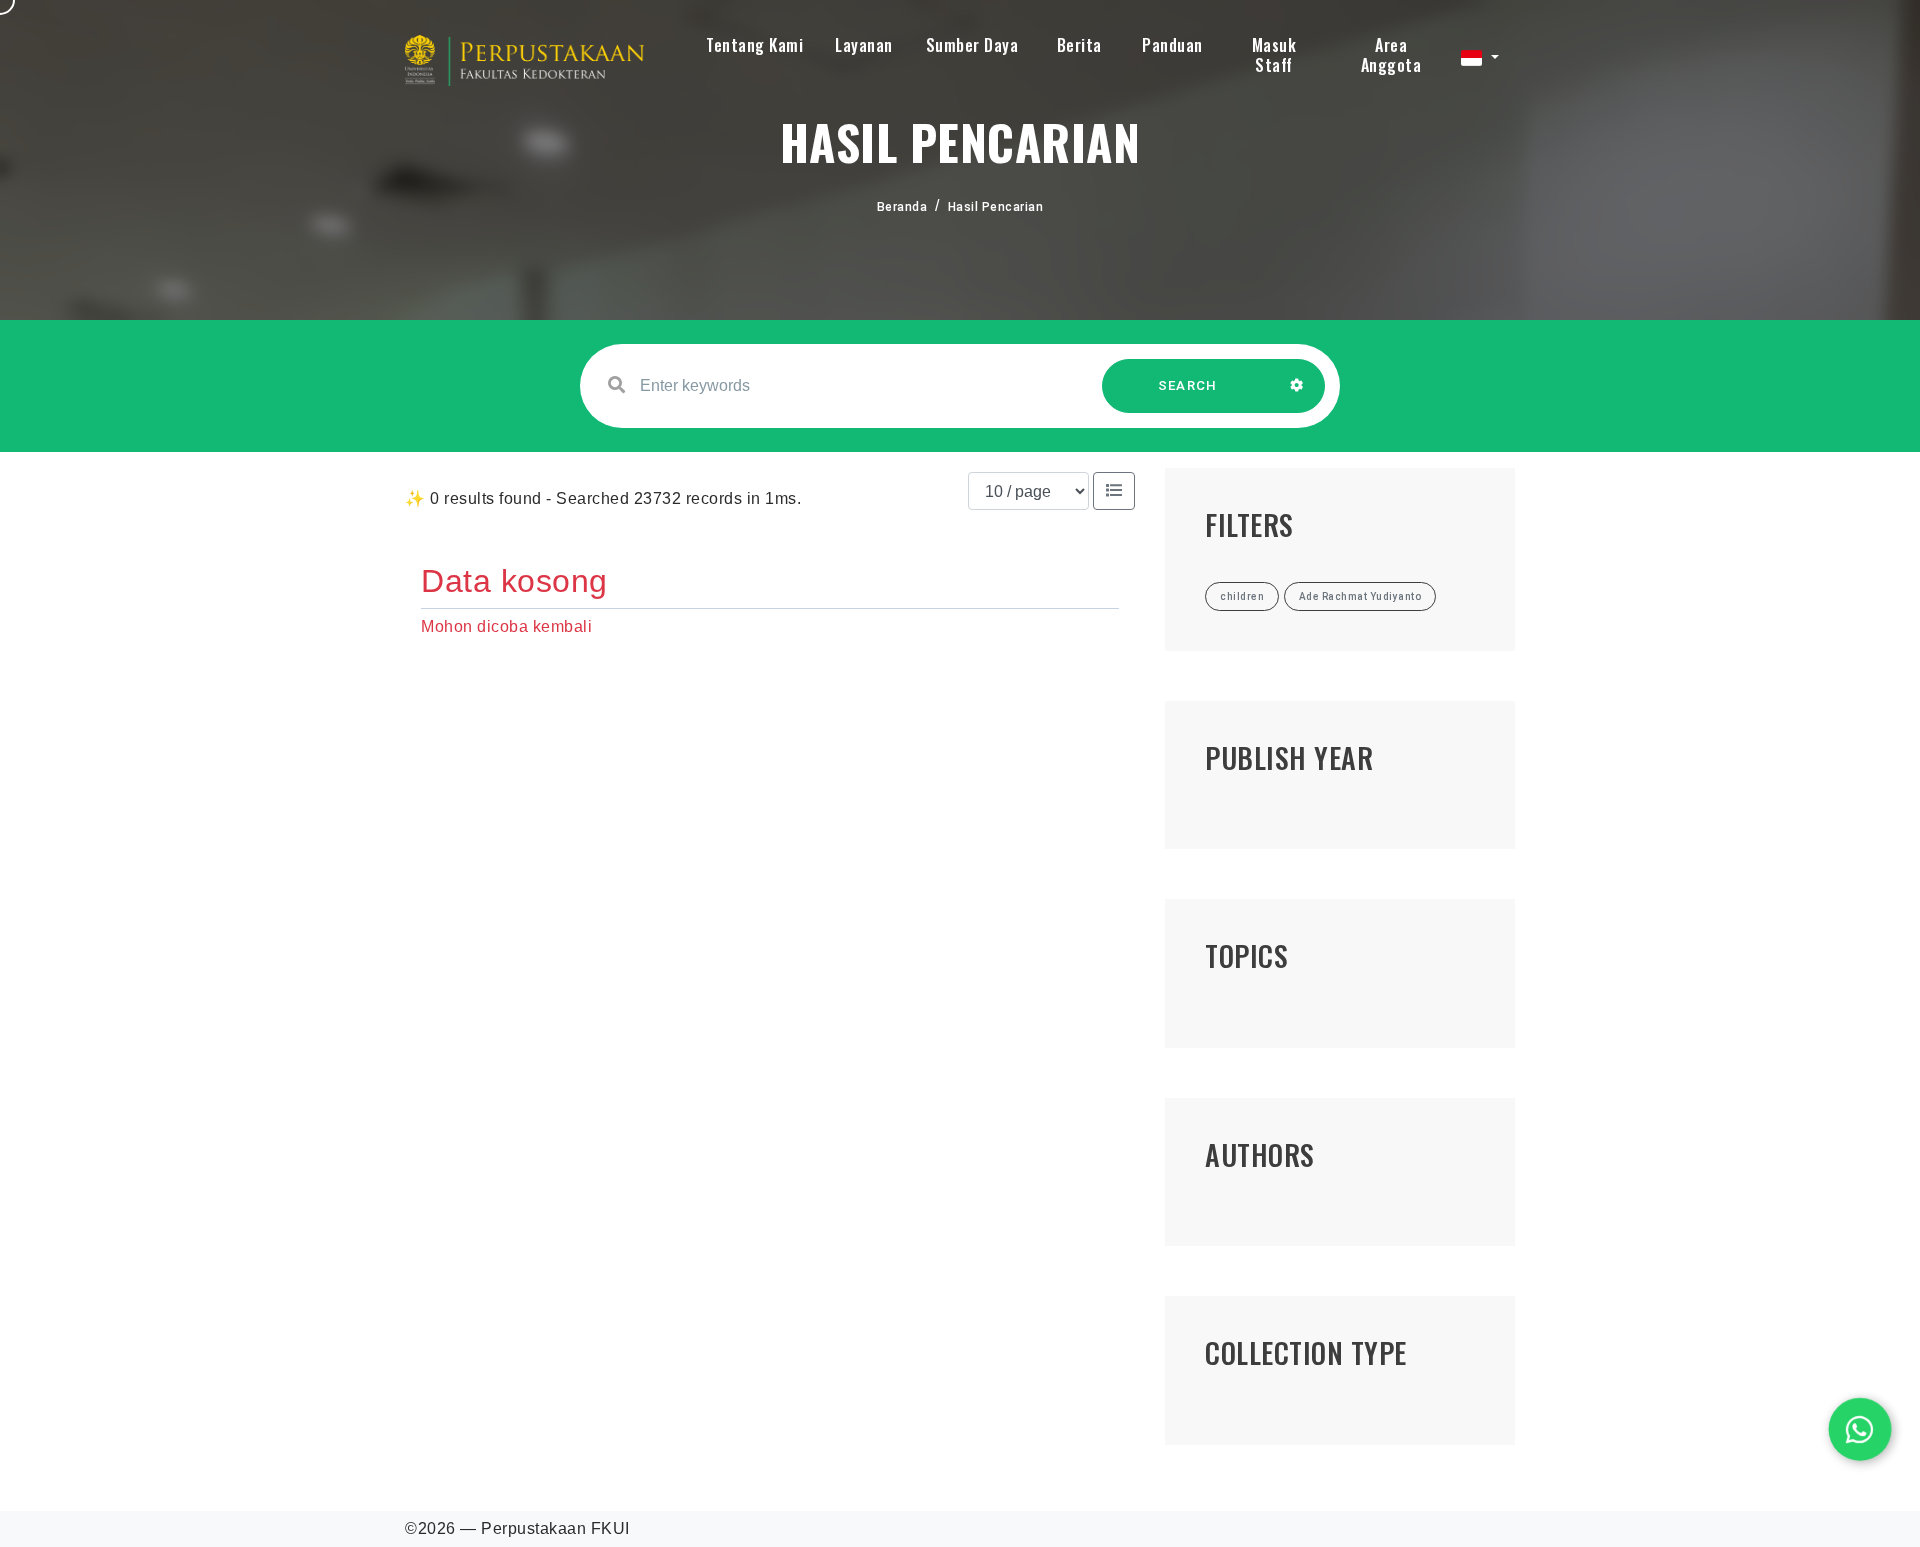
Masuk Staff (1274, 55)
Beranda (902, 207)
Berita (1079, 45)
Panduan (1172, 45)
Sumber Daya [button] (972, 45)
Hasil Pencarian (996, 207)
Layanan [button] (864, 45)
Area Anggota (1391, 55)
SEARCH (1188, 385)
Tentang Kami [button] (754, 45)
